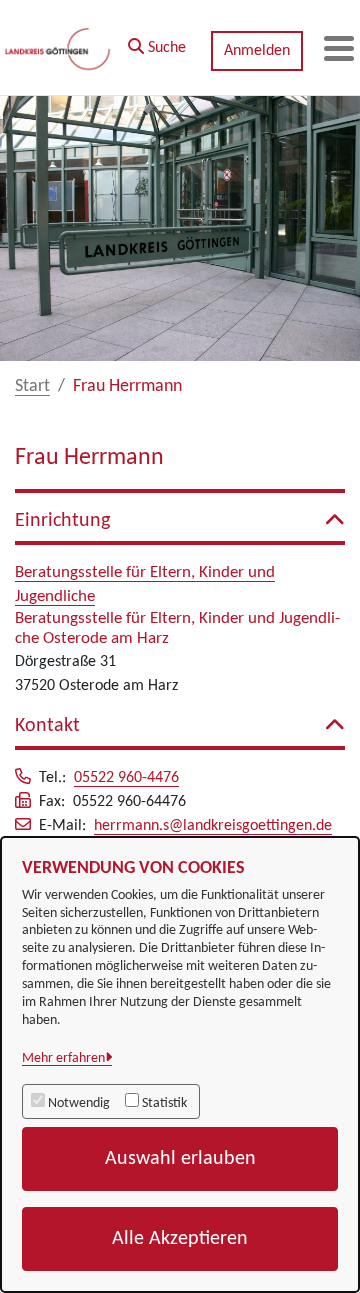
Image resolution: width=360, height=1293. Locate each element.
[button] (157, 43)
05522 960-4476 (126, 778)
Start (32, 386)
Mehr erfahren (63, 1058)
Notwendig (79, 1103)
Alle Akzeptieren (180, 1239)
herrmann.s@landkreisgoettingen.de (213, 826)
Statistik (164, 1103)
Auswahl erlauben (180, 1159)
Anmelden (257, 51)
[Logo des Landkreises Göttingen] (59, 48)
